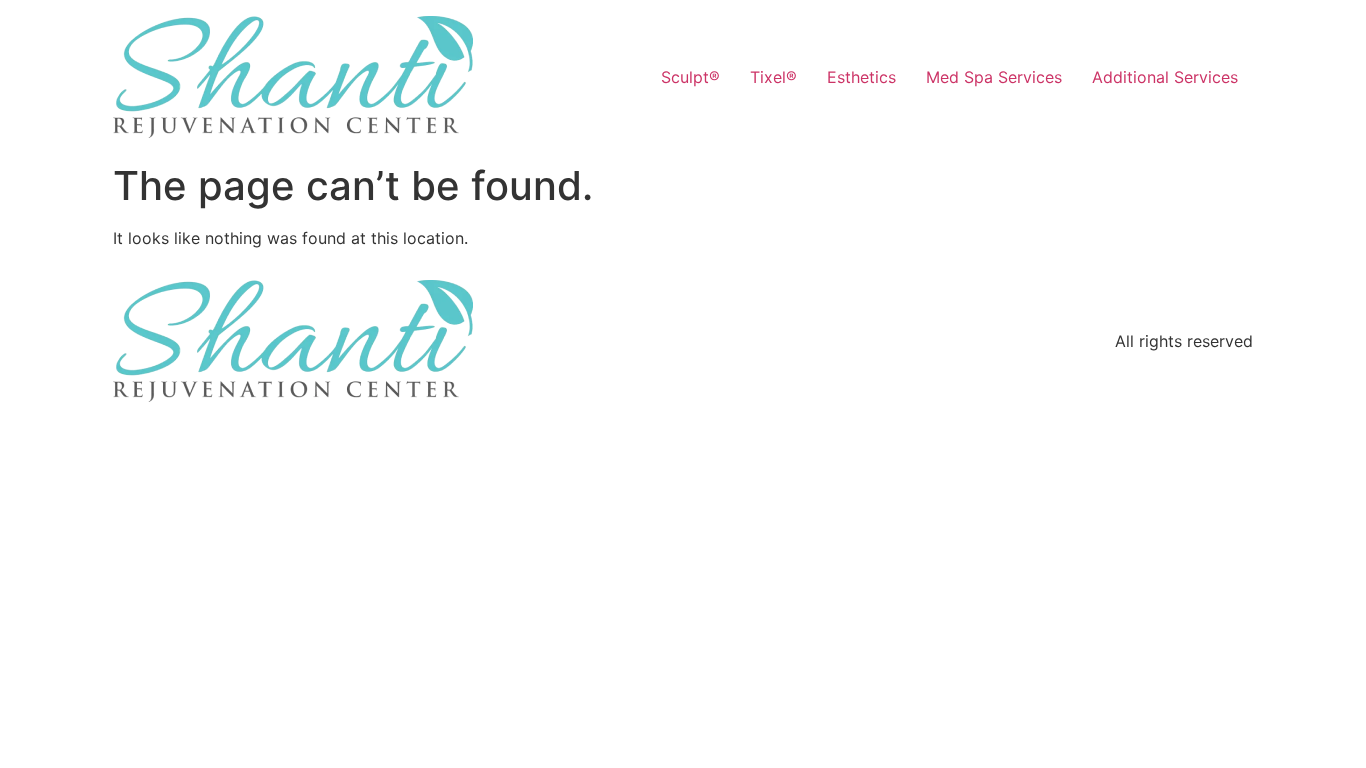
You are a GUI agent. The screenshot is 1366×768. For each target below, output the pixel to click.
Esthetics (861, 77)
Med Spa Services (994, 77)
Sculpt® (690, 77)
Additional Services (1165, 77)
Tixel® (773, 77)
